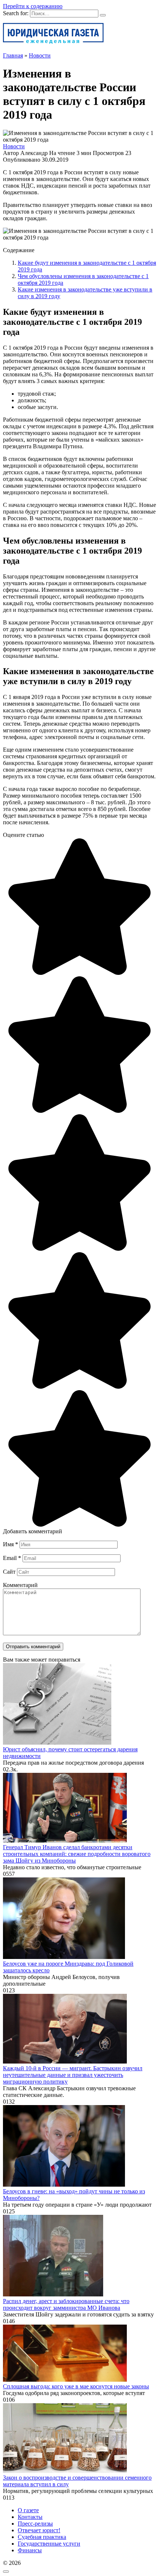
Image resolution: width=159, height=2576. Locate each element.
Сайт (9, 1572)
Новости (14, 146)
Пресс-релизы (35, 2524)
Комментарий (20, 1585)
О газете (28, 2510)
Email (12, 1558)
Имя (11, 1544)
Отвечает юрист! (39, 2530)
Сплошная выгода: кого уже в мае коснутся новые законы (76, 2386)
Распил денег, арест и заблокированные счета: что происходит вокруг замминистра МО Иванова (66, 2304)
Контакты (30, 2517)
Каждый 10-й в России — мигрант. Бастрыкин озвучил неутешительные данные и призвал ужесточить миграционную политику (73, 2075)
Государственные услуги (49, 2544)
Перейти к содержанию (33, 6)
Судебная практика (42, 2537)
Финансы (30, 2550)
